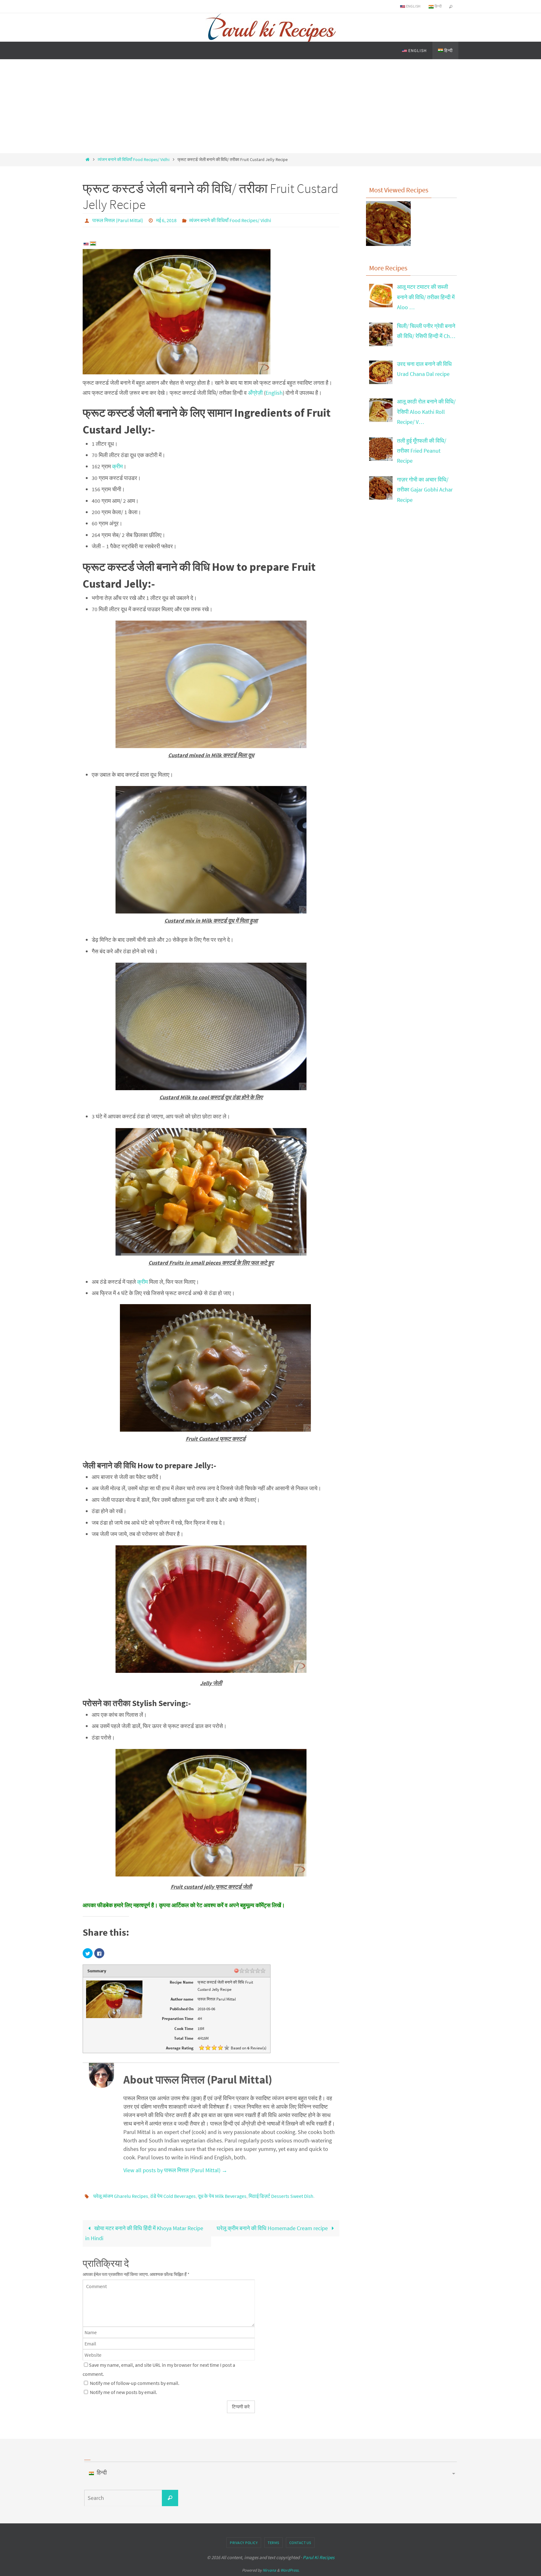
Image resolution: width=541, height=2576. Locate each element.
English (413, 6)
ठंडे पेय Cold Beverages (173, 2196)
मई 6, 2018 (166, 220)
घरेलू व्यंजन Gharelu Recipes (121, 2196)
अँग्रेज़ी (255, 393)
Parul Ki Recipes (319, 2557)
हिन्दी (438, 6)
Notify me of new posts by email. (124, 2392)
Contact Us (300, 2543)
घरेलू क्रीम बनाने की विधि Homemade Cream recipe (273, 2228)
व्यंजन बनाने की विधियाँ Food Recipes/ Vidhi (134, 159)
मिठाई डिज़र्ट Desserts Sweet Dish (281, 2196)
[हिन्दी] (93, 244)
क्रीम (117, 466)
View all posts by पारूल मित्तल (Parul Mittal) (175, 2170)
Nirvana (269, 2570)
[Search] (170, 2498)
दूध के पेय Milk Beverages (222, 2196)
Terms (273, 2543)
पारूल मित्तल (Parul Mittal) (118, 220)
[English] (86, 245)
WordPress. (290, 2570)
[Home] (87, 159)
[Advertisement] (270, 106)
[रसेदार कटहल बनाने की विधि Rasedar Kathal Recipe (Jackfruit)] (388, 225)
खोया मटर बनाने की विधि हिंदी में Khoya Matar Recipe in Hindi (144, 2233)
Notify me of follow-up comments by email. (135, 2383)
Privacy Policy (244, 2543)
